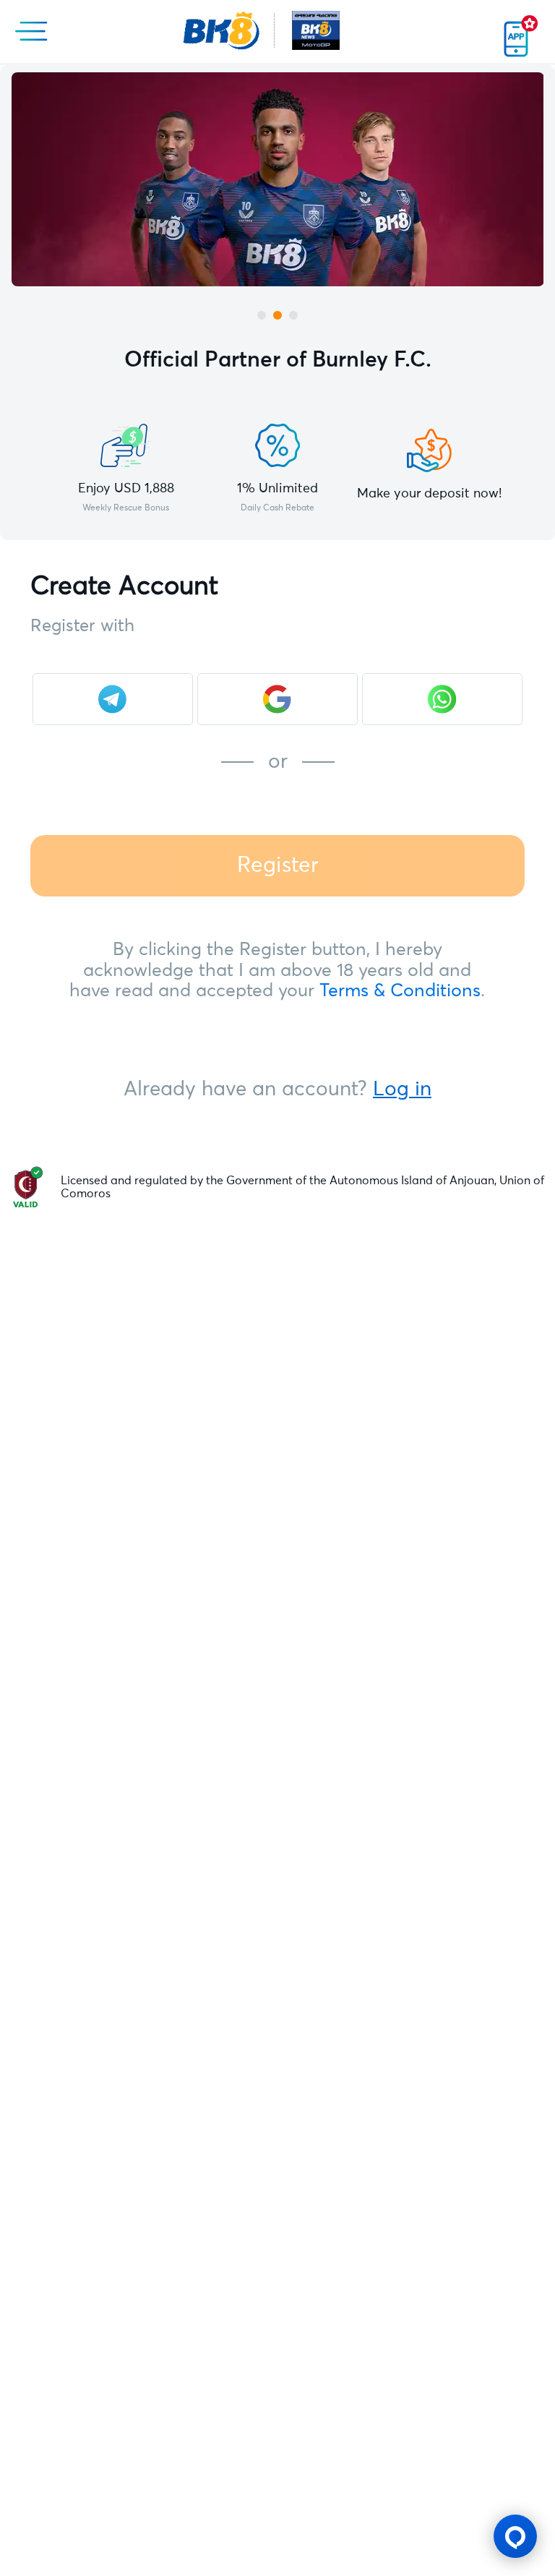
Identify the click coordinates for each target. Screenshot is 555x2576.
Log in (402, 1090)
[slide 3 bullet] (293, 315)
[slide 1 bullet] (262, 315)
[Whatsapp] (442, 699)
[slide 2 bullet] (277, 315)
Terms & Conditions (400, 991)
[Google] (277, 699)
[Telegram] (113, 699)
